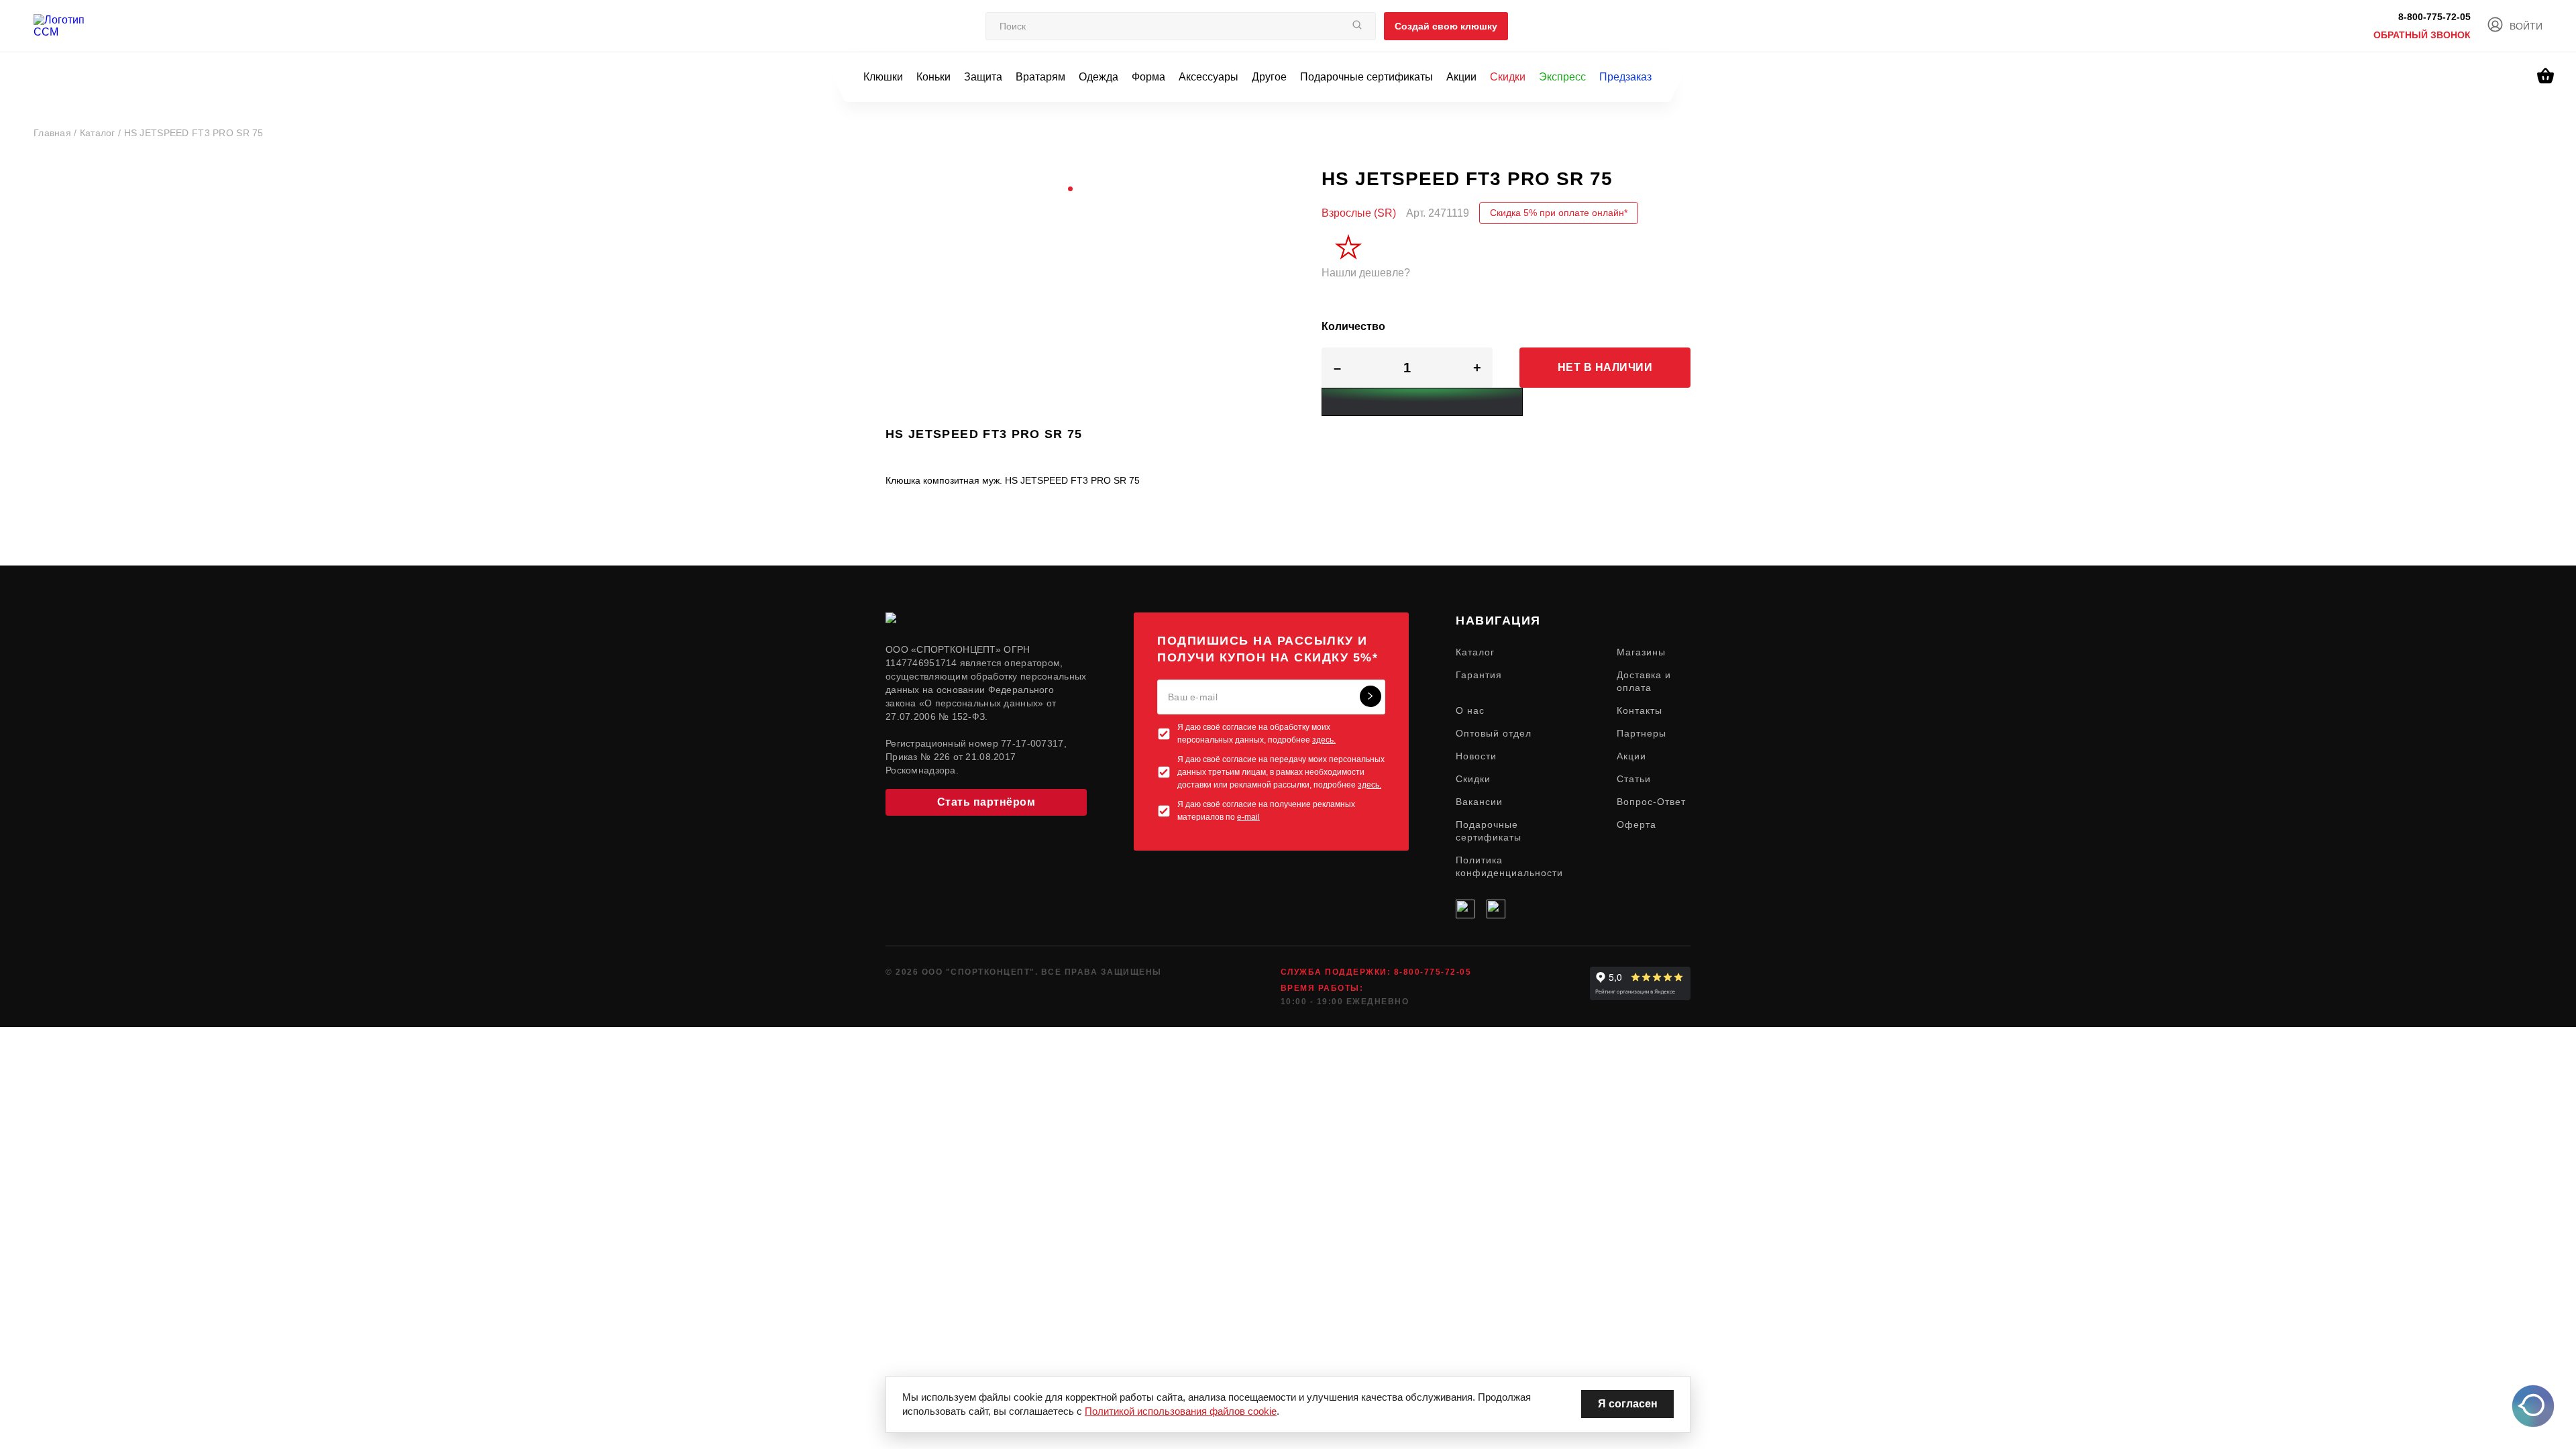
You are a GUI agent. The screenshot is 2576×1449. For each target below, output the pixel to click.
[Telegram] (1496, 909)
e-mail (1248, 817)
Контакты (1640, 710)
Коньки (933, 77)
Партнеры (1642, 733)
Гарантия (1479, 675)
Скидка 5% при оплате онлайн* (1559, 213)
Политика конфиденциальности (1509, 866)
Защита (983, 77)
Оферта (1636, 824)
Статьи (1634, 779)
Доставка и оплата (1644, 681)
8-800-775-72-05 (2434, 17)
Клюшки (883, 77)
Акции (1461, 77)
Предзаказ (1625, 77)
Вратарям (1040, 77)
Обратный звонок (2422, 35)
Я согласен (1628, 1404)
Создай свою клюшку (1446, 26)
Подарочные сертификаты (1366, 77)
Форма (1148, 77)
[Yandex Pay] (1422, 402)
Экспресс (1562, 77)
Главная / (57, 133)
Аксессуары (1209, 77)
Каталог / (102, 133)
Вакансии (1479, 802)
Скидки (1508, 77)
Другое (1269, 77)
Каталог (1475, 652)
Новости (1476, 756)
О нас (1470, 710)
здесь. (1324, 740)
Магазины (1641, 652)
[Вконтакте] (1465, 909)
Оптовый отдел (1494, 733)
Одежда (1098, 77)
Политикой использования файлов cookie (1181, 1411)
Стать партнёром (986, 802)
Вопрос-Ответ (1651, 802)
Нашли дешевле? (1366, 273)
